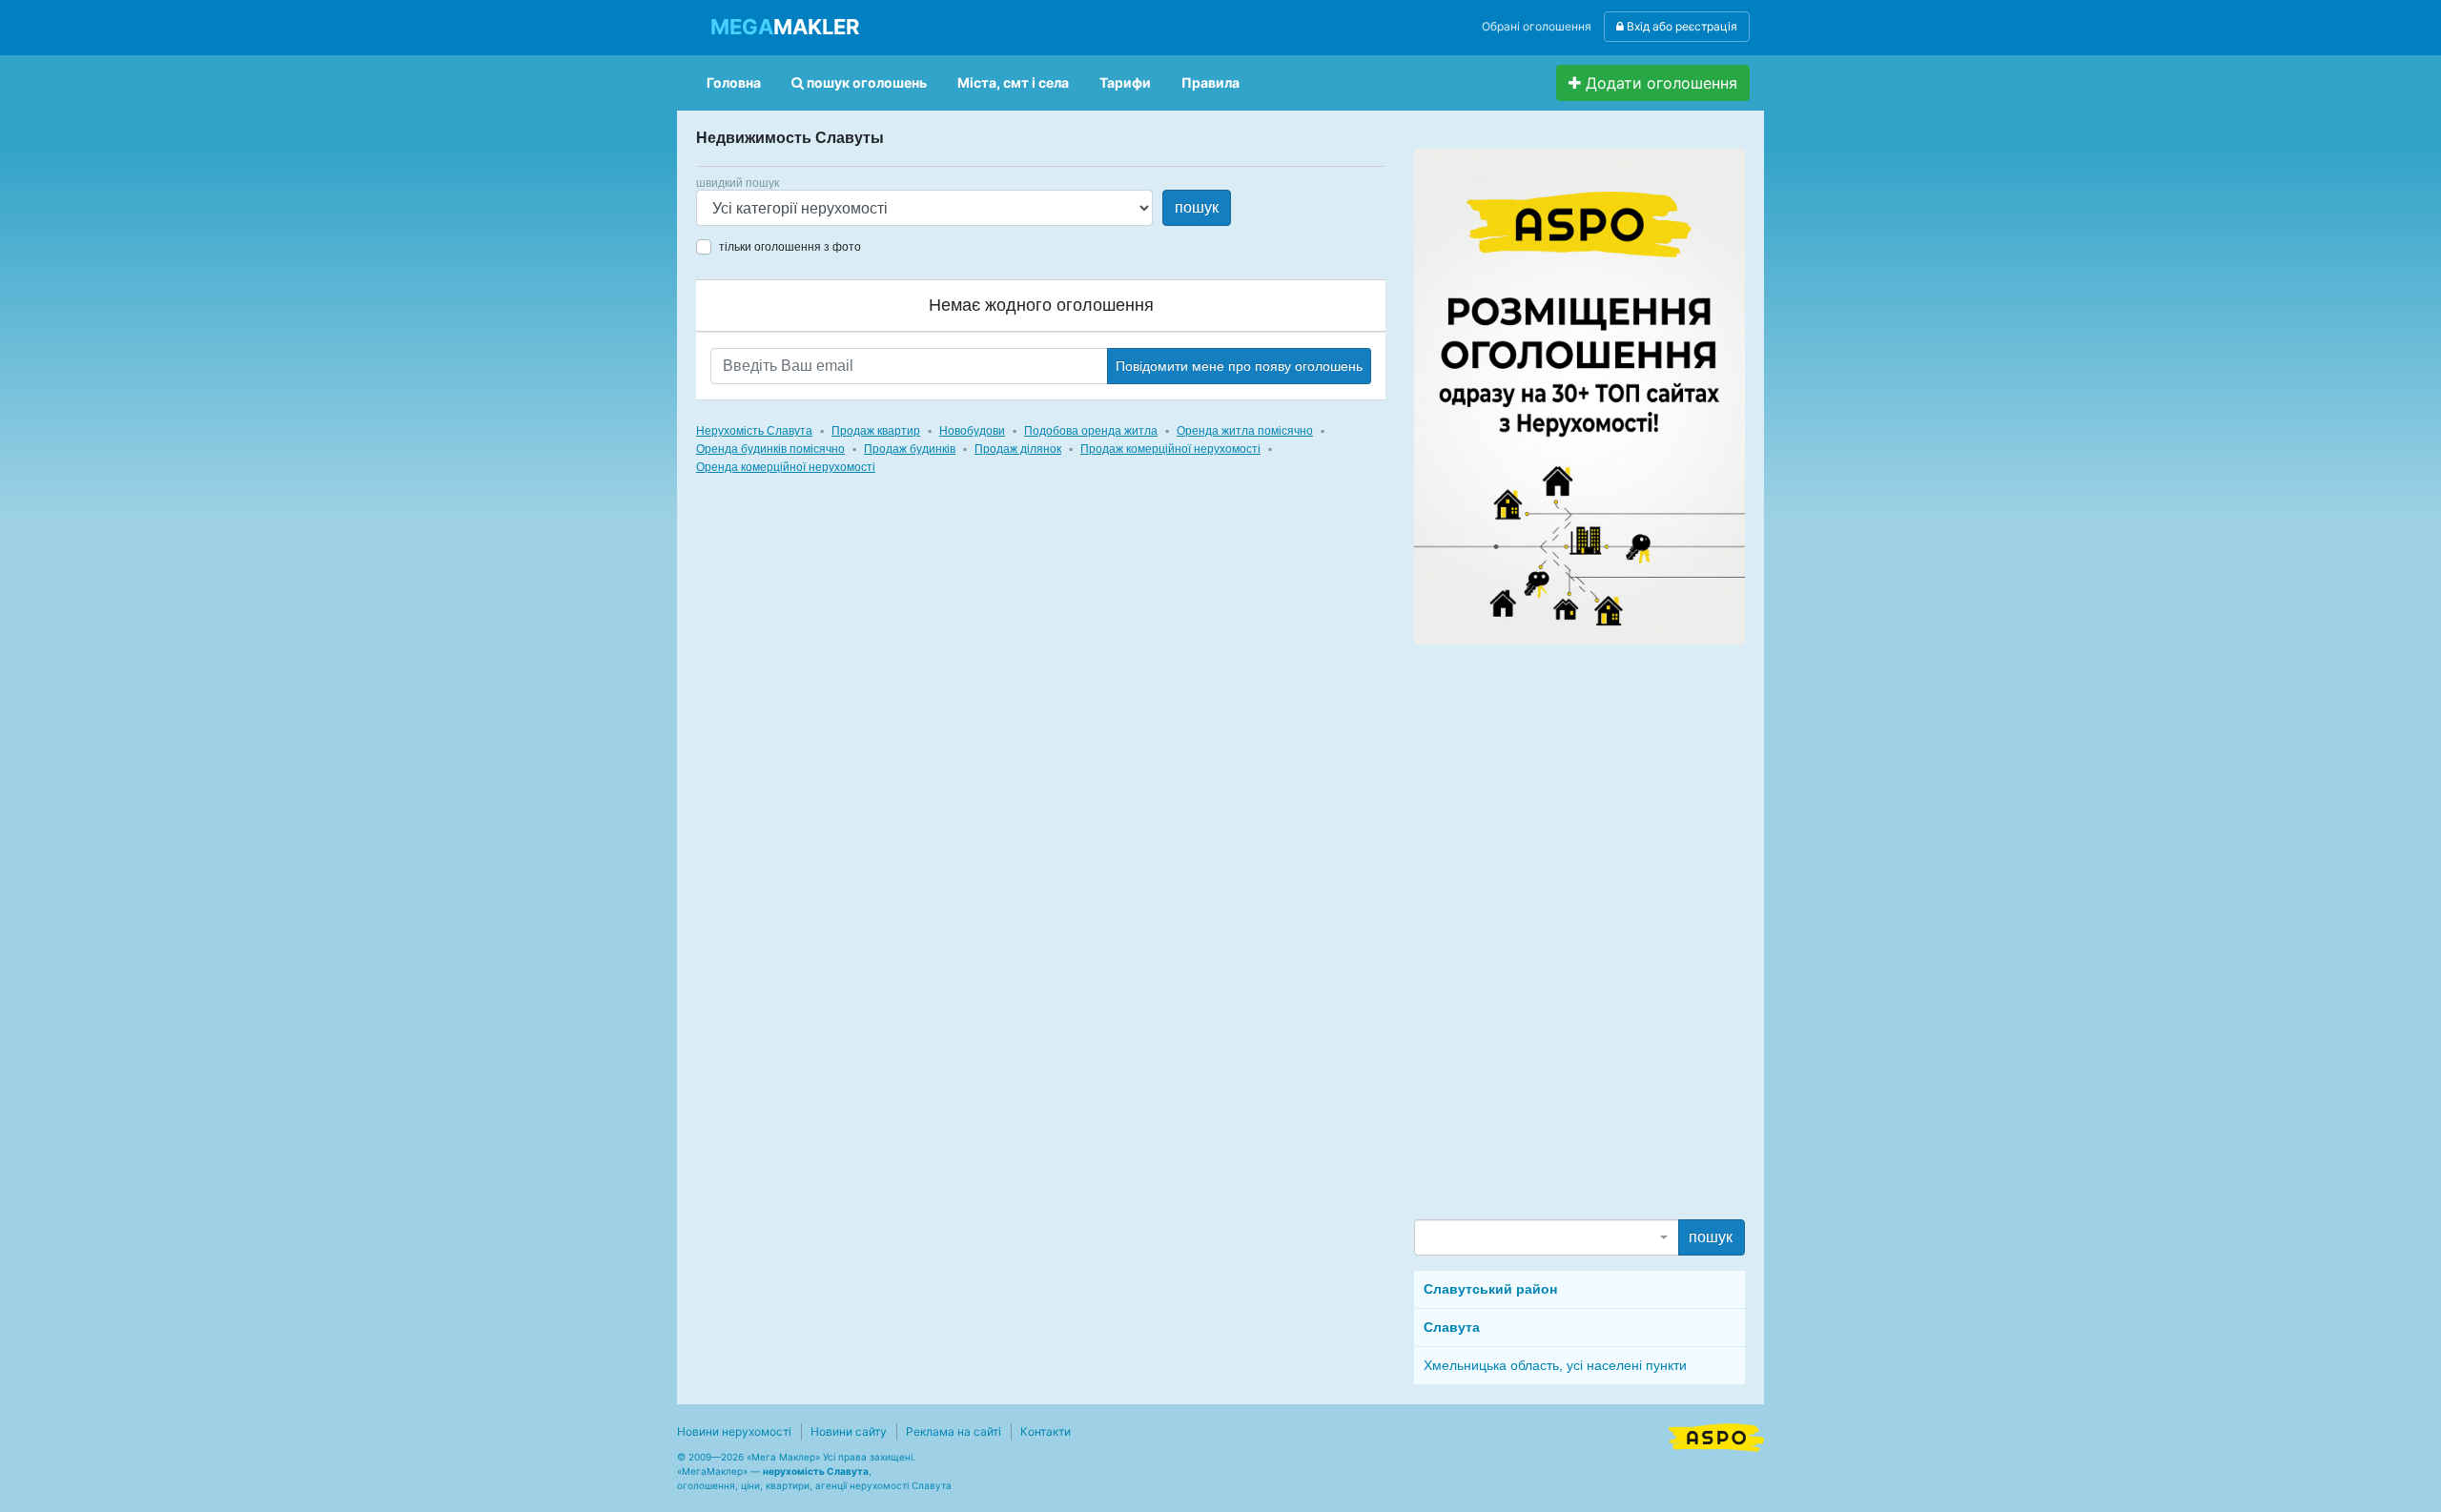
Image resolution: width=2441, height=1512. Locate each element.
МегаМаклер (712, 1471)
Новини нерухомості (734, 1431)
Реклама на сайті (954, 1431)
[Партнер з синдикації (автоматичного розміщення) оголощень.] (1716, 1436)
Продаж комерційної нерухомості (1170, 449)
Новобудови (972, 431)
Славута (1452, 1327)
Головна (734, 82)
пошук (1197, 207)
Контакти (1046, 1431)
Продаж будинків (910, 449)
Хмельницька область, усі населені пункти (1555, 1365)
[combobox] (1546, 1237)
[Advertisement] (1557, 930)
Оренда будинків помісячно (770, 449)
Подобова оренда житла (1091, 431)
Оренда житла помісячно (1245, 431)
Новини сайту (849, 1431)
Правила (1210, 82)
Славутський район (1490, 1289)
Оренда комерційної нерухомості (786, 467)
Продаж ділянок (1018, 449)
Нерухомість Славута (754, 431)
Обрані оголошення (1537, 26)
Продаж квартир (876, 431)
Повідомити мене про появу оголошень (1239, 366)
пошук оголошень (865, 82)
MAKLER (785, 27)
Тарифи (1125, 82)
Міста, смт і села (1013, 82)
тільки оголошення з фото (790, 247)
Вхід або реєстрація (1681, 26)
